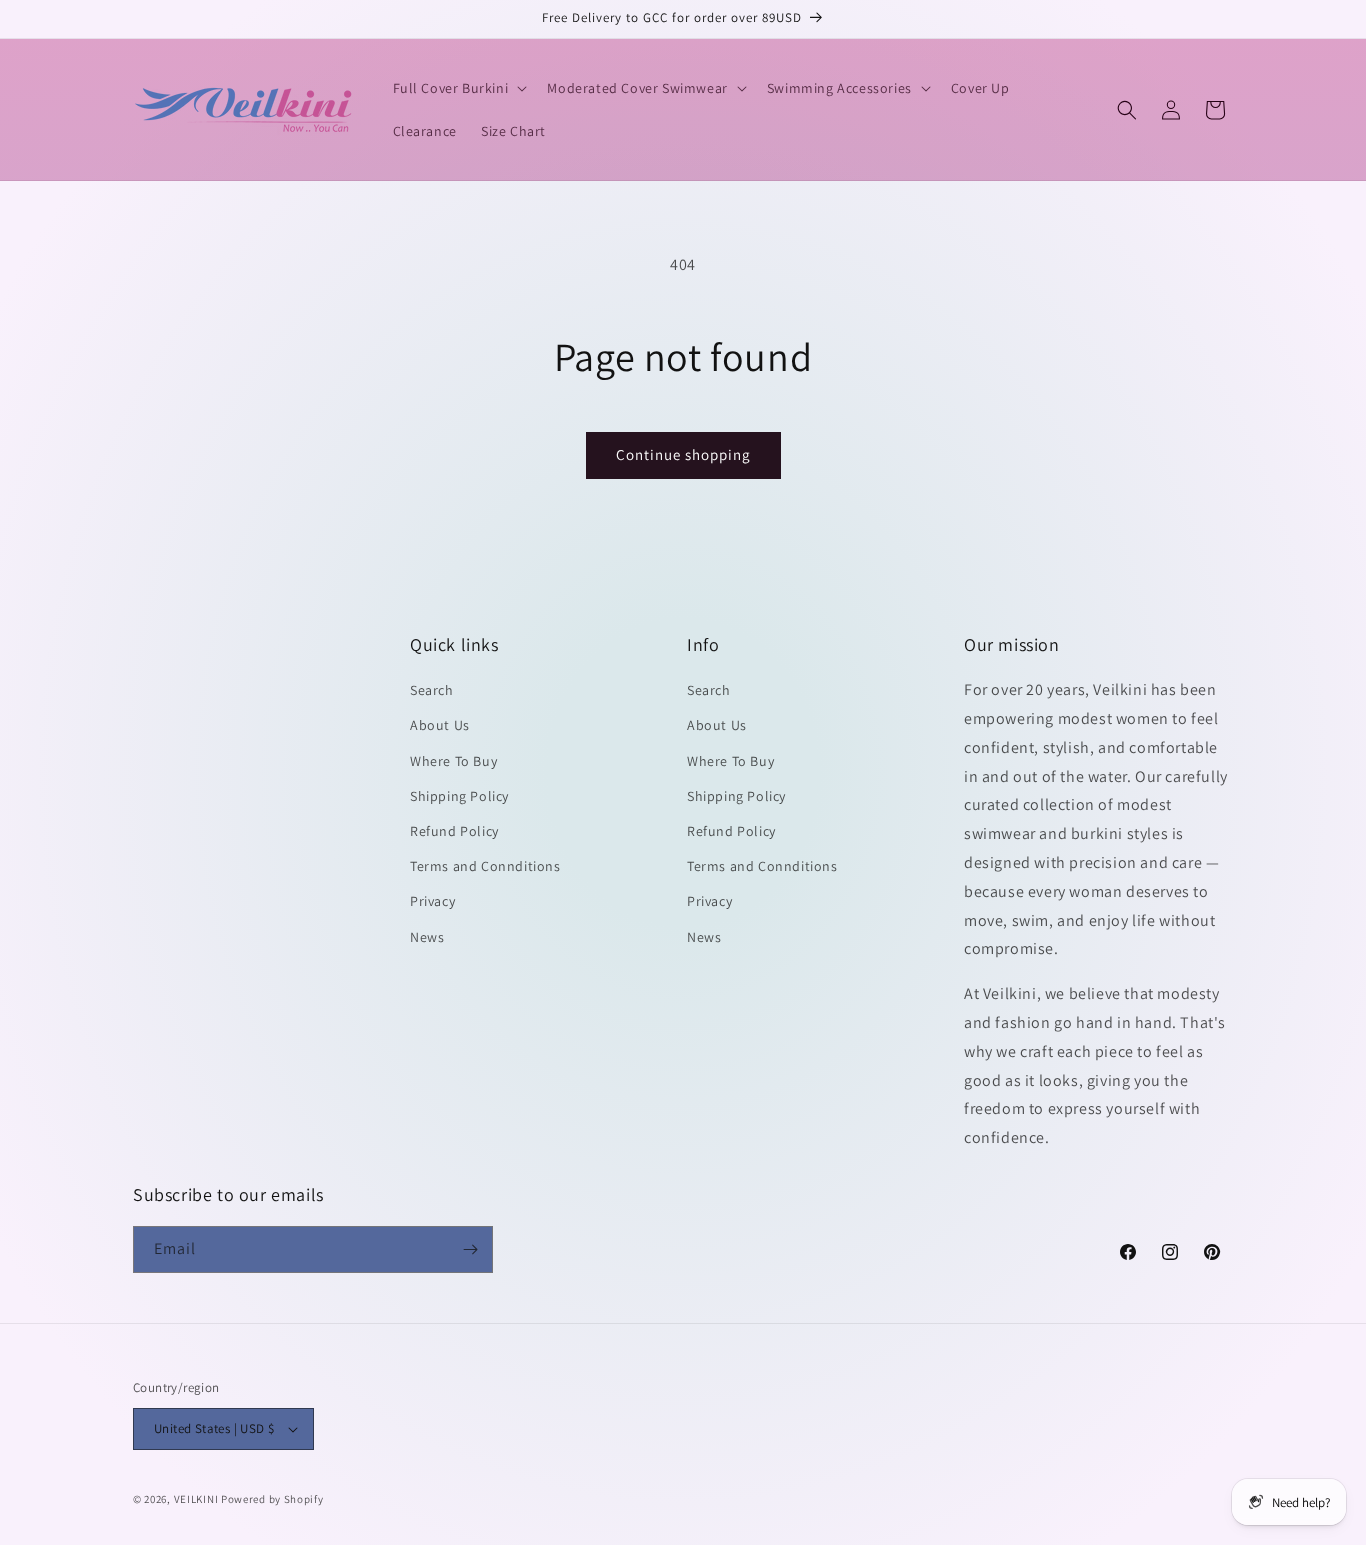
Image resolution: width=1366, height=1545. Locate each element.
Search (432, 690)
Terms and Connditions (485, 866)
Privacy (432, 901)
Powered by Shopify (272, 1499)
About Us (440, 725)
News (427, 937)
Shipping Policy (459, 796)
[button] (458, 88)
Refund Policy (454, 831)
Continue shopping (683, 454)
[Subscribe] (470, 1249)
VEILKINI (196, 1499)
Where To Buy (453, 761)
